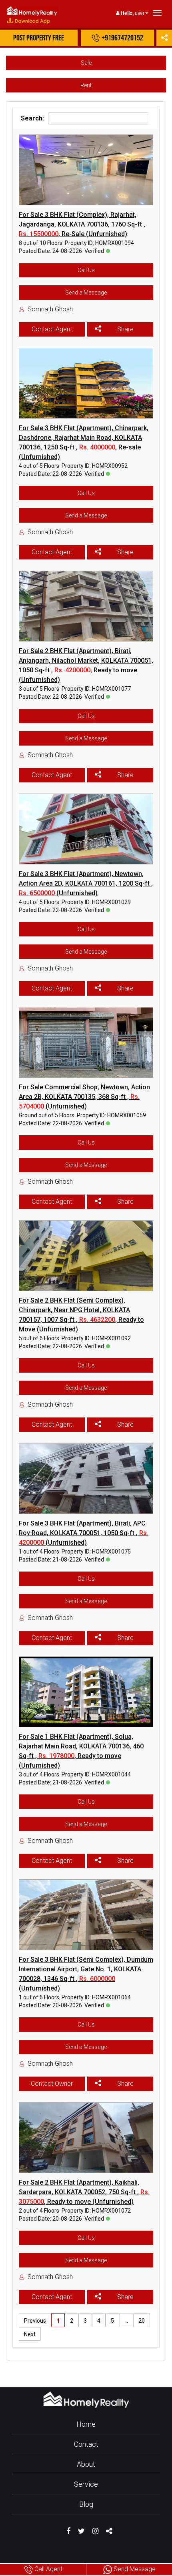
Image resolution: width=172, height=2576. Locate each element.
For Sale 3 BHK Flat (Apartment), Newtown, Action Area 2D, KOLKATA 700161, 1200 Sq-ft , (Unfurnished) (86, 883)
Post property (39, 38)
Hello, (127, 13)
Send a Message (86, 293)
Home (86, 2424)
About (86, 2464)
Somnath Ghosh (50, 309)
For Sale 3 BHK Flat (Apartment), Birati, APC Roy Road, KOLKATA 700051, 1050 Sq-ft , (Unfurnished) (84, 1533)
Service (86, 2484)
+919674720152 (122, 38)
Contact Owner (52, 2084)
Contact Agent (52, 329)
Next (30, 2334)
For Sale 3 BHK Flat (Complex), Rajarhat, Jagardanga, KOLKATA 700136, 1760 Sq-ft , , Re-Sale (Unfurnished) (82, 224)
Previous (35, 2321)
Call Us (86, 270)
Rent (86, 85)
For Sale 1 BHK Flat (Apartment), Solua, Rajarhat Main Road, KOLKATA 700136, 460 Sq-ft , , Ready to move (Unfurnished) (81, 1751)
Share (125, 329)
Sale (86, 63)
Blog (86, 2504)
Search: (32, 118)
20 (142, 2321)
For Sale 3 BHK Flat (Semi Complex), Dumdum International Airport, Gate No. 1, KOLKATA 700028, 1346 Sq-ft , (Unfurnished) (86, 1974)
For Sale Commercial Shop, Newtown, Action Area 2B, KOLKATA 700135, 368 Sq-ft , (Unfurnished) (84, 1097)
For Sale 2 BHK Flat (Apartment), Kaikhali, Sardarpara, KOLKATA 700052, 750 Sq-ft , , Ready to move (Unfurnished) (84, 2192)
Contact (86, 2444)
